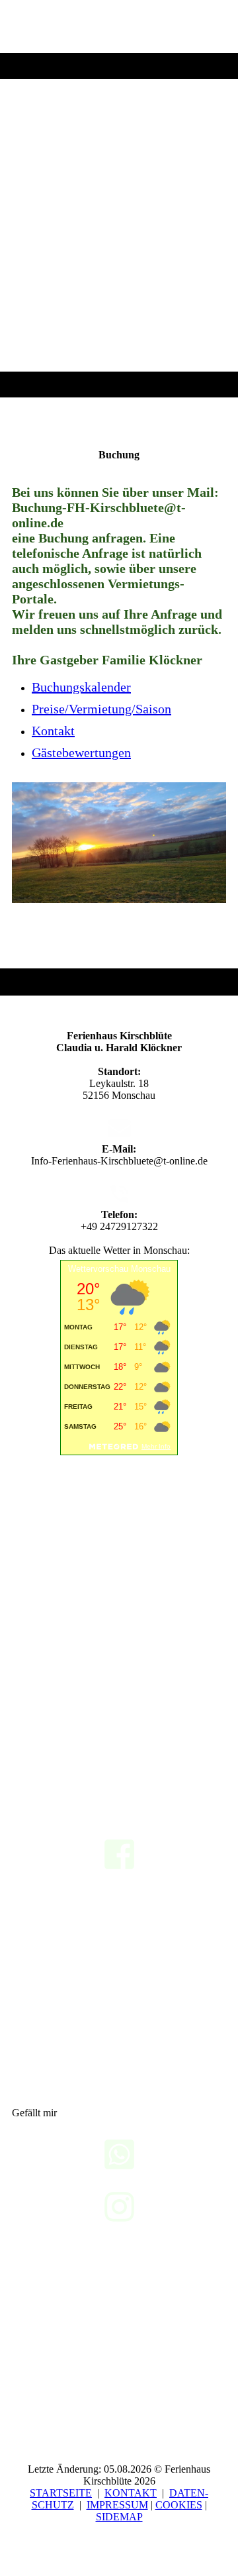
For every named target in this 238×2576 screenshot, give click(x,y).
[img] (119, 199)
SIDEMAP (119, 2517)
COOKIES (179, 2505)
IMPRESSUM (117, 2505)
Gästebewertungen (81, 752)
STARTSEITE (61, 2493)
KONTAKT (131, 2493)
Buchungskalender (81, 687)
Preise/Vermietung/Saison (101, 709)
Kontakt (53, 731)
